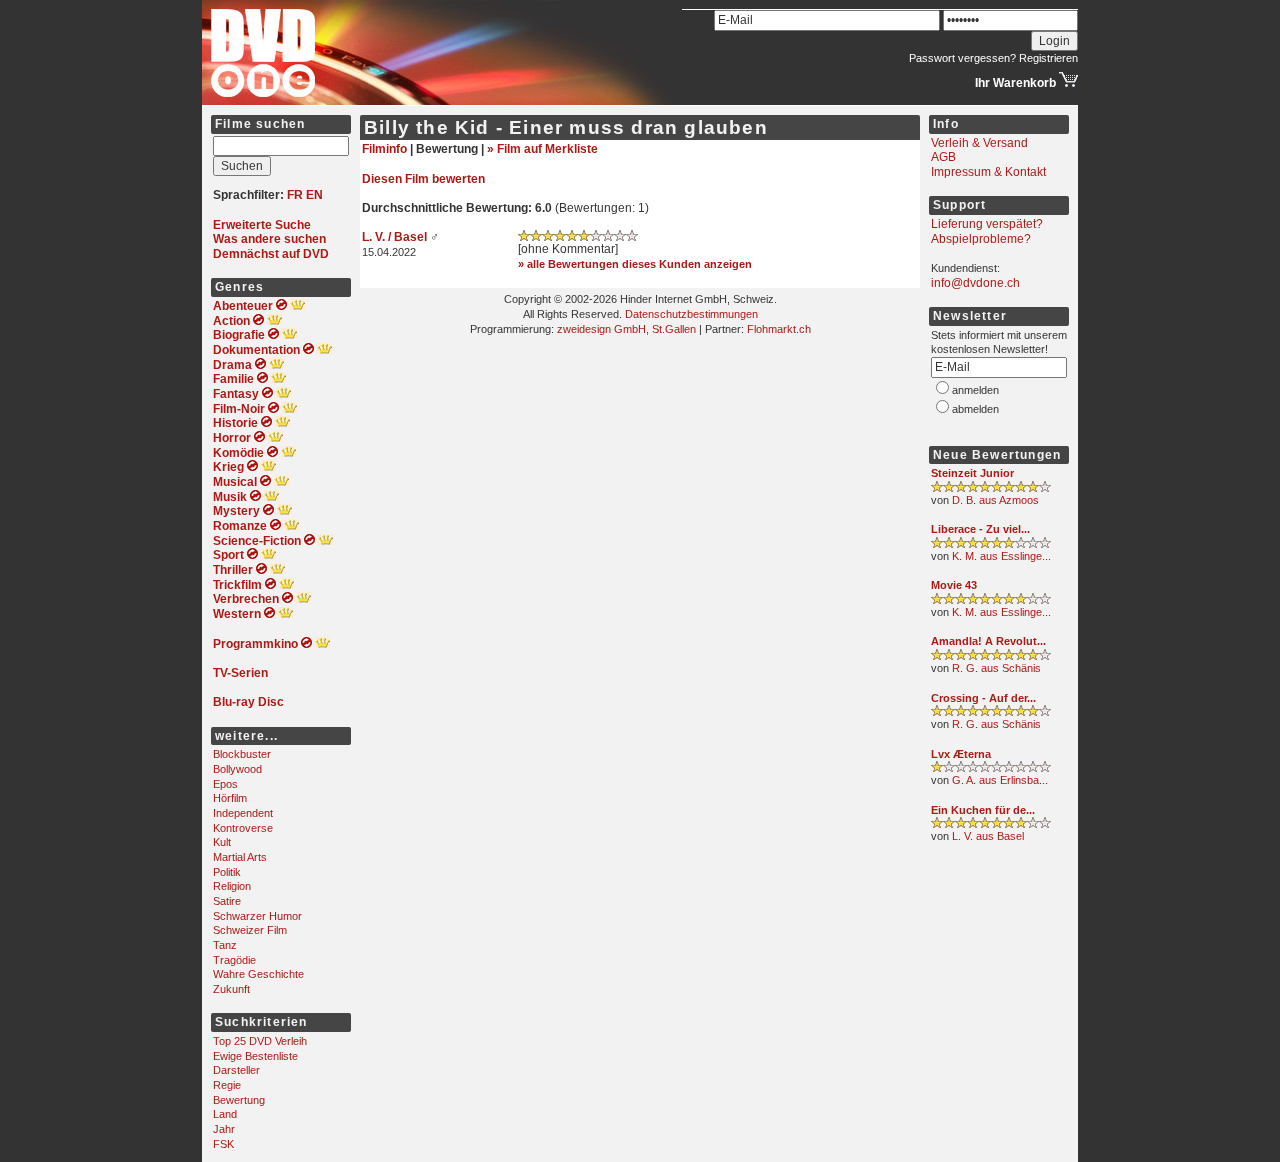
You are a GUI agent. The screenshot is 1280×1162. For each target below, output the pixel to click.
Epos (225, 784)
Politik (227, 872)
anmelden (975, 390)
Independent (243, 813)
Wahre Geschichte (258, 974)
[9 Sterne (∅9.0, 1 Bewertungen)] (991, 489)
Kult (222, 842)
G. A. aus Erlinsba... (1000, 780)
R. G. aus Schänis (996, 668)
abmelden (975, 409)
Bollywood (237, 769)
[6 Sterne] (578, 238)
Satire (227, 901)
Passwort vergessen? (962, 58)
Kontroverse (243, 828)
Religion (232, 886)
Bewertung (239, 1100)
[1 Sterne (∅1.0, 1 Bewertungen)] (991, 769)
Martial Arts (240, 857)
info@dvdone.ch (975, 283)
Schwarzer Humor (257, 916)
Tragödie (234, 960)
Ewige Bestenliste (255, 1056)
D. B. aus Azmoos (995, 500)
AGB (943, 157)
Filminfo (384, 149)
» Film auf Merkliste (542, 149)
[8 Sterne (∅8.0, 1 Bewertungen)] (991, 825)
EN (314, 195)
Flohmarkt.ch (779, 329)
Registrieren (1048, 58)
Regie (227, 1085)
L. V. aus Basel (988, 836)
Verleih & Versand (979, 143)
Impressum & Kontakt (988, 172)
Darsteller (236, 1070)
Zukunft (231, 989)
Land (225, 1114)
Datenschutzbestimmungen (691, 314)
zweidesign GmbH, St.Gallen (626, 329)
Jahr (224, 1129)
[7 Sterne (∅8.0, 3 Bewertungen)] (991, 545)
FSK (223, 1144)
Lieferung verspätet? (987, 224)
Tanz (225, 945)
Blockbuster (242, 754)
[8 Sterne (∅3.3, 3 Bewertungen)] (991, 601)
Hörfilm (230, 798)
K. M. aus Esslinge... (1001, 556)
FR (295, 195)
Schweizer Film (250, 930)
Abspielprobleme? (981, 239)
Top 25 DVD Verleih (260, 1041)
